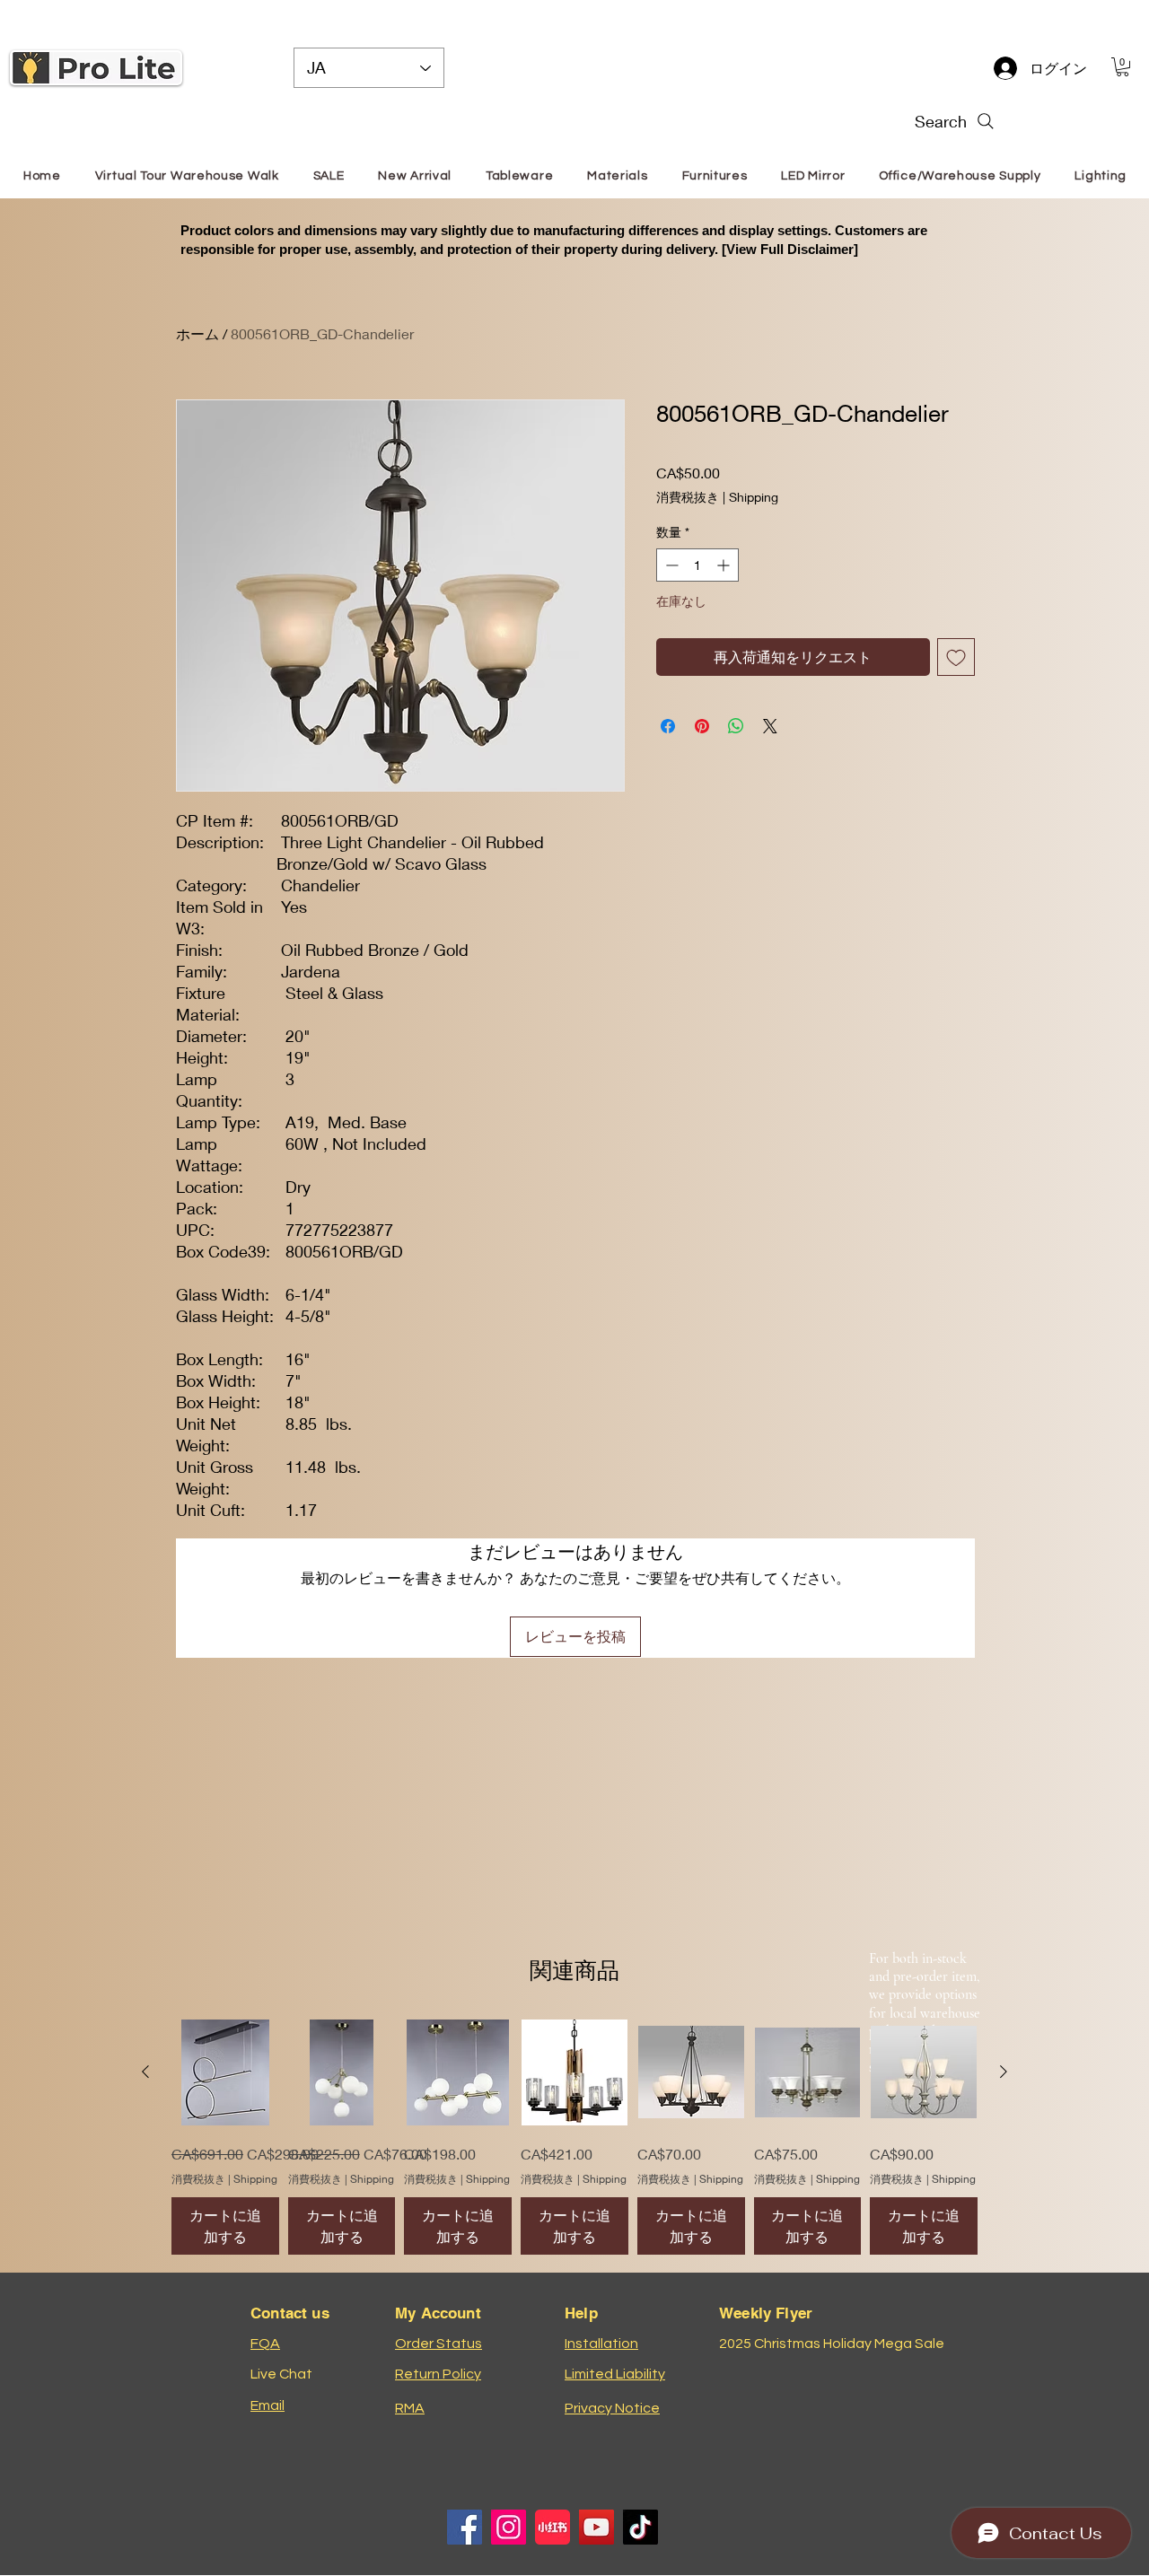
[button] (1123, 67)
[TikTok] (640, 2527)
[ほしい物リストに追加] (956, 657)
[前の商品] (145, 2072)
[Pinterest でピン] (702, 726)
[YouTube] (596, 2527)
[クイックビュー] (225, 2072)
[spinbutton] (697, 565)
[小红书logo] (553, 2527)
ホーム (197, 333)
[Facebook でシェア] (668, 726)
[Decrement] (670, 565)
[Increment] (725, 565)
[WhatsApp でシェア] (736, 726)
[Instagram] (509, 2527)
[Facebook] (465, 2527)
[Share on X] (770, 726)
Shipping (754, 497)
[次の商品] (1004, 2072)
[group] (574, 2138)
